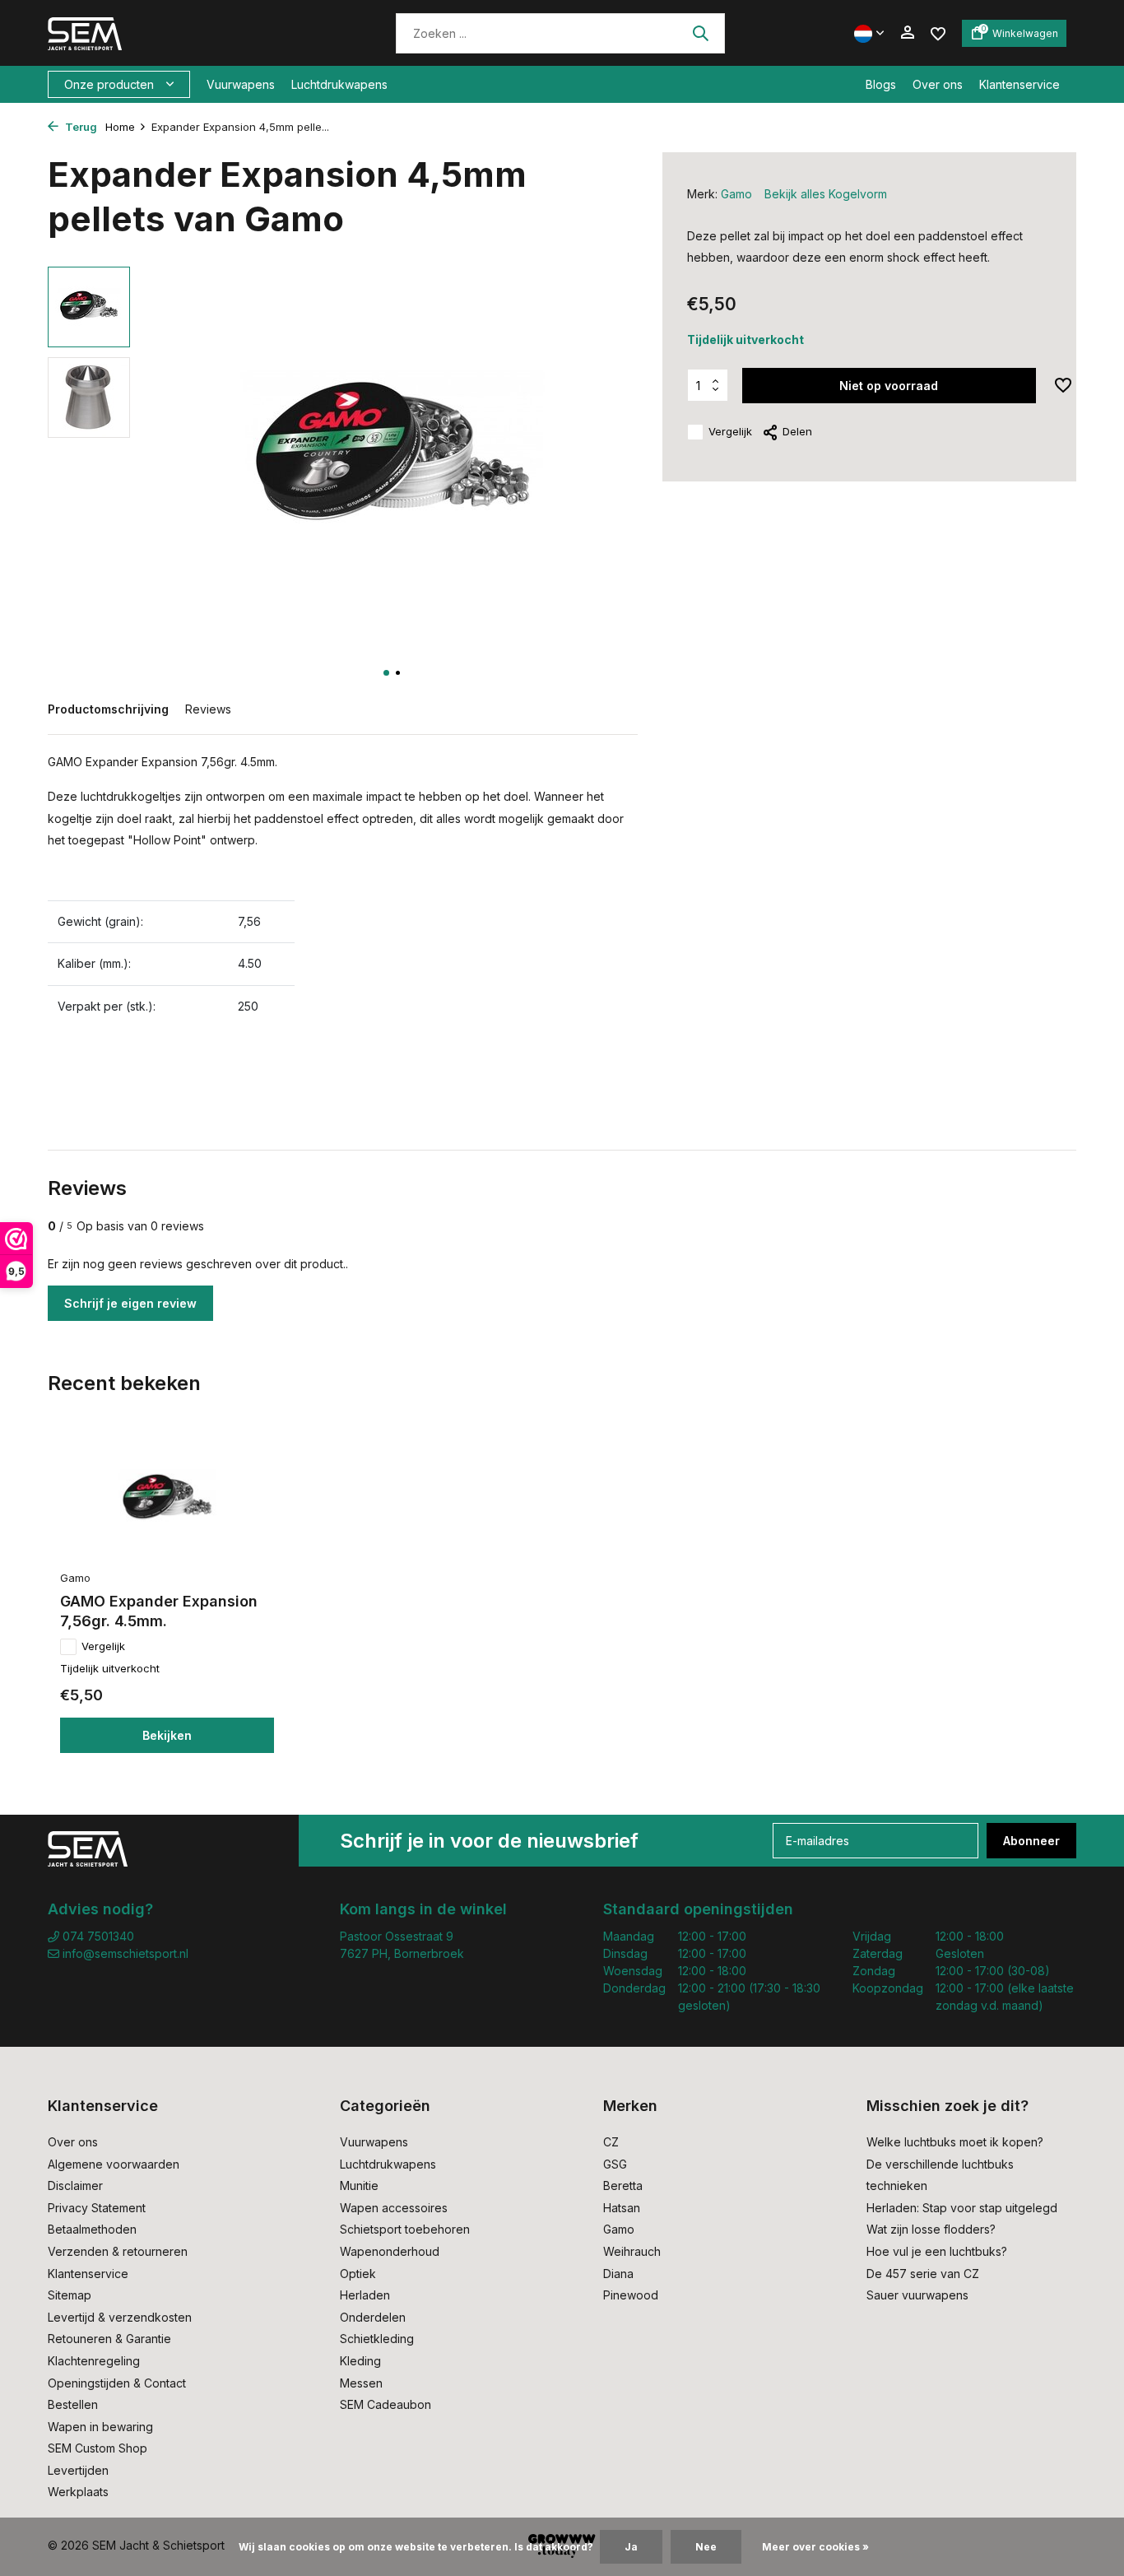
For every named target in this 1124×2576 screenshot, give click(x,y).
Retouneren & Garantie (109, 2339)
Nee (706, 2547)
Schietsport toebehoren (405, 2229)
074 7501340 (97, 1936)
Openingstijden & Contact (117, 2383)
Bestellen (73, 2404)
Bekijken (167, 1735)
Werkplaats (78, 2492)
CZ (611, 2142)
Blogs (881, 84)
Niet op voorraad (889, 386)
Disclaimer (75, 2185)
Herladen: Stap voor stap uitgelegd (962, 2208)
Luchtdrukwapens (339, 84)
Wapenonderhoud (390, 2251)
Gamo (736, 194)
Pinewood (631, 2295)
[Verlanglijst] (938, 33)
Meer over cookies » (815, 2547)
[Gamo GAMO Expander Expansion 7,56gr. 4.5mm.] (167, 1499)
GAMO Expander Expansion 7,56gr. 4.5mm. (159, 1611)
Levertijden (78, 2470)
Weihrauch (632, 2251)
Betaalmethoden (92, 2229)
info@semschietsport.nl (125, 1953)
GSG (615, 2164)
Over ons (938, 84)
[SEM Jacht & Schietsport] (161, 33)
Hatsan (622, 2208)
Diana (618, 2274)
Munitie (359, 2185)
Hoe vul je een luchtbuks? (937, 2251)
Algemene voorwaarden (114, 2164)
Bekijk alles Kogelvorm (826, 194)
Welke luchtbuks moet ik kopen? (955, 2142)
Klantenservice (1019, 84)
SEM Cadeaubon (386, 2404)
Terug (80, 127)
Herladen (365, 2295)
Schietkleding (377, 2339)
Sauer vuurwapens (917, 2295)
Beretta (623, 2185)
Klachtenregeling (94, 2361)
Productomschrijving (108, 709)
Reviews (208, 709)
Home (120, 127)
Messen (361, 2383)
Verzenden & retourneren (118, 2251)
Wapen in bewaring (100, 2427)
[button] (386, 673)
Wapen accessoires (394, 2208)
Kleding (360, 2361)
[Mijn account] (907, 33)
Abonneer (1031, 1841)
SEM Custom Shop (98, 2448)
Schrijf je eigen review (130, 1303)
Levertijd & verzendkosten (120, 2317)
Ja (631, 2547)
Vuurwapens (241, 84)
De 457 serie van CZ (923, 2274)
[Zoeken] (700, 33)
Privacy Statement (97, 2208)
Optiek (358, 2274)
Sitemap (70, 2295)
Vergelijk (730, 431)
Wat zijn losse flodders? (931, 2229)
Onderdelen (373, 2317)
